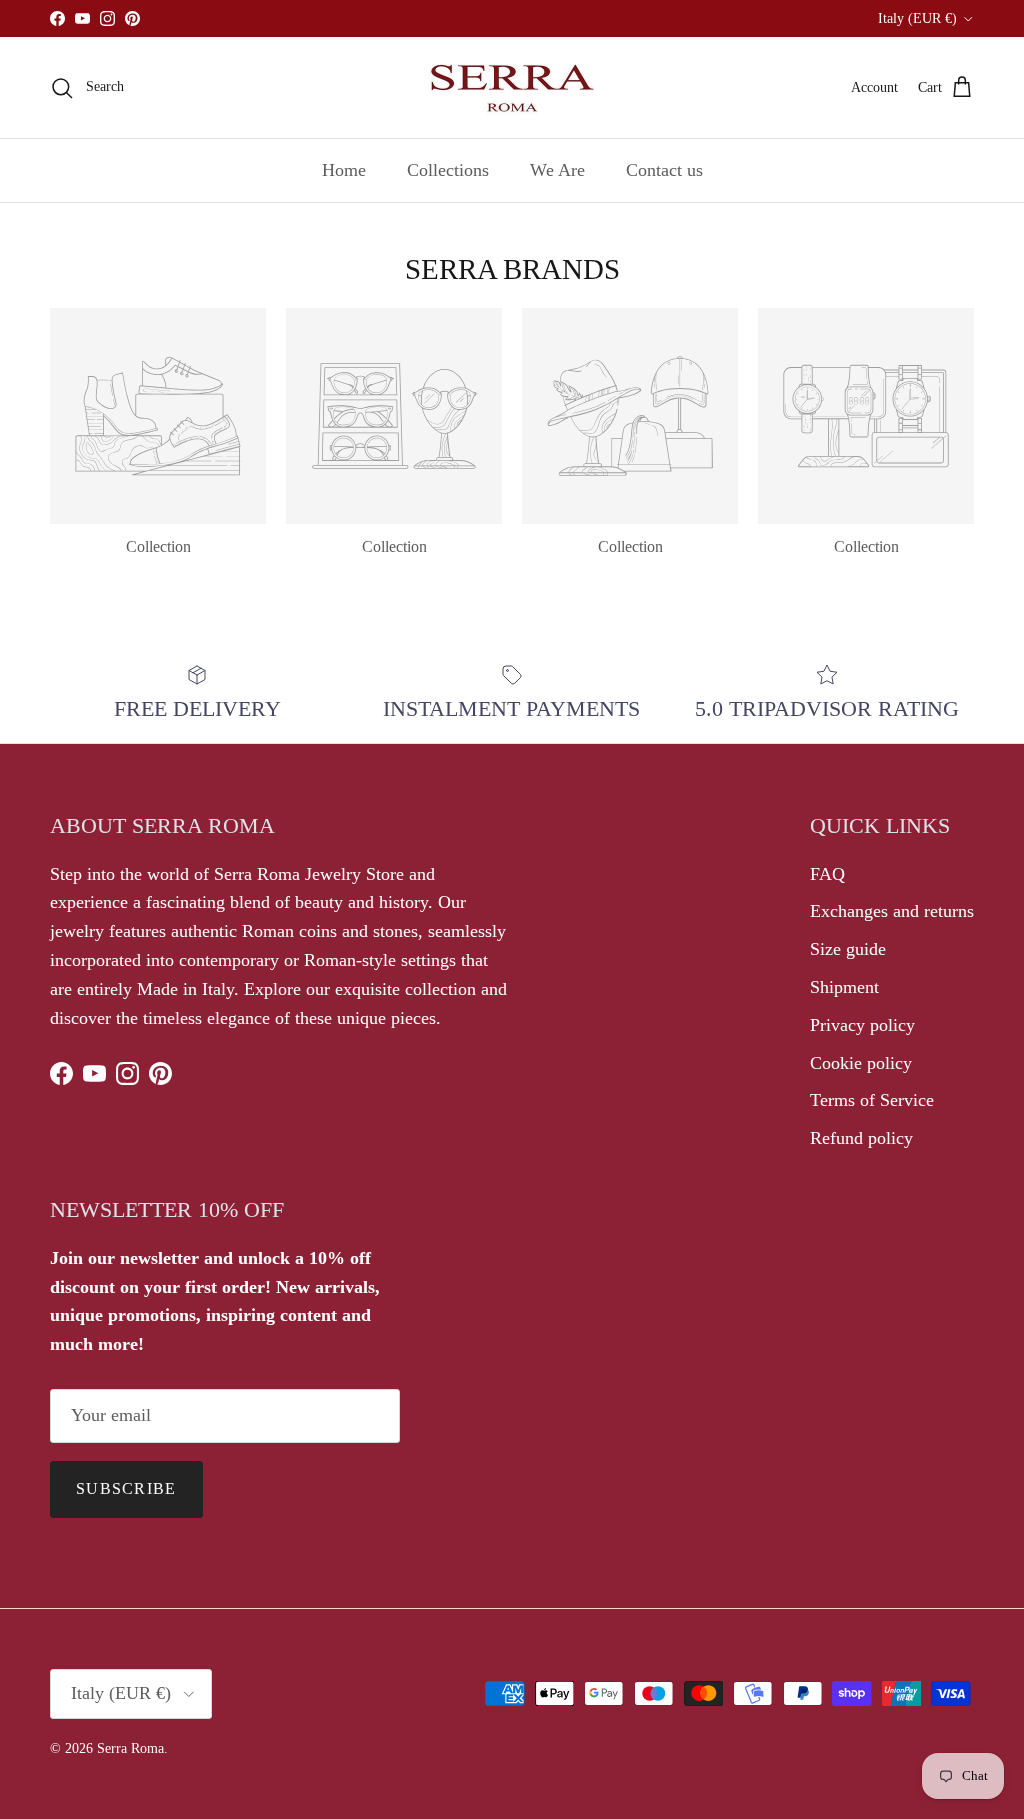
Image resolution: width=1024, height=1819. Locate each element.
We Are (557, 170)
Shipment (844, 987)
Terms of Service (872, 1100)
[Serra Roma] (512, 87)
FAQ (827, 874)
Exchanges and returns (892, 911)
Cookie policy (861, 1063)
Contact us (664, 170)
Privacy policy (862, 1025)
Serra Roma (130, 1748)
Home (344, 170)
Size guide (848, 949)
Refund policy (861, 1138)
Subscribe (126, 1488)
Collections (448, 170)
